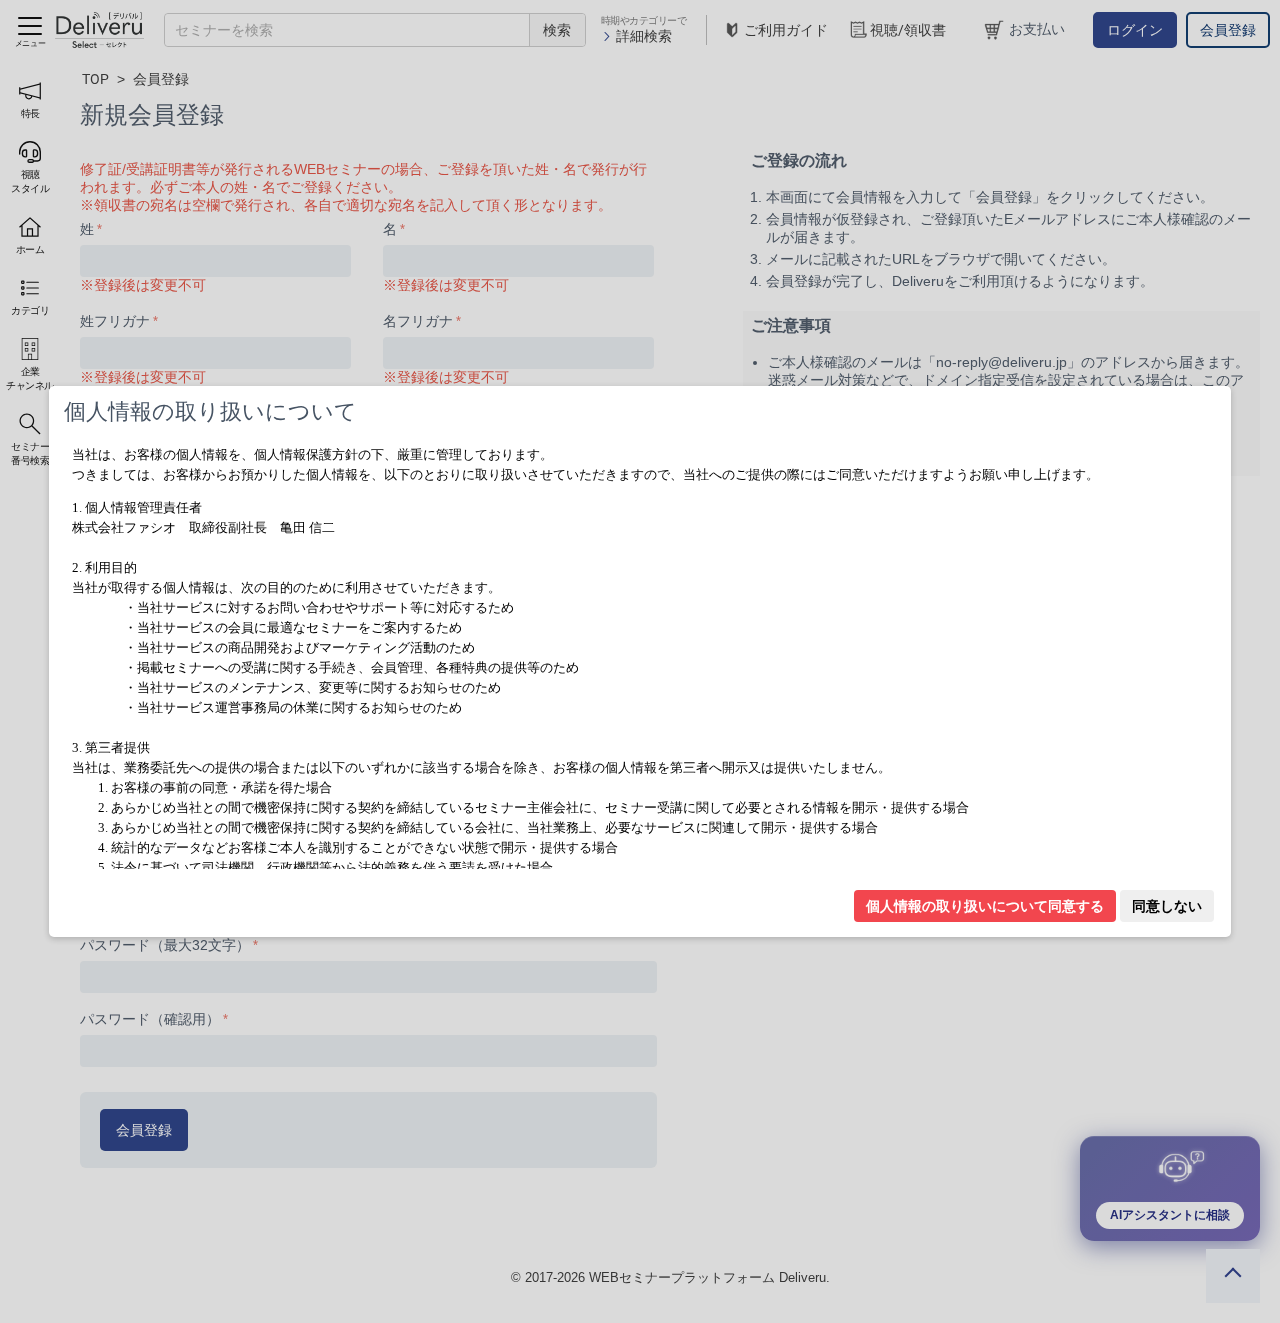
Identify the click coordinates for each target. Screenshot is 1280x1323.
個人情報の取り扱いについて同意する (985, 906)
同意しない (1167, 906)
